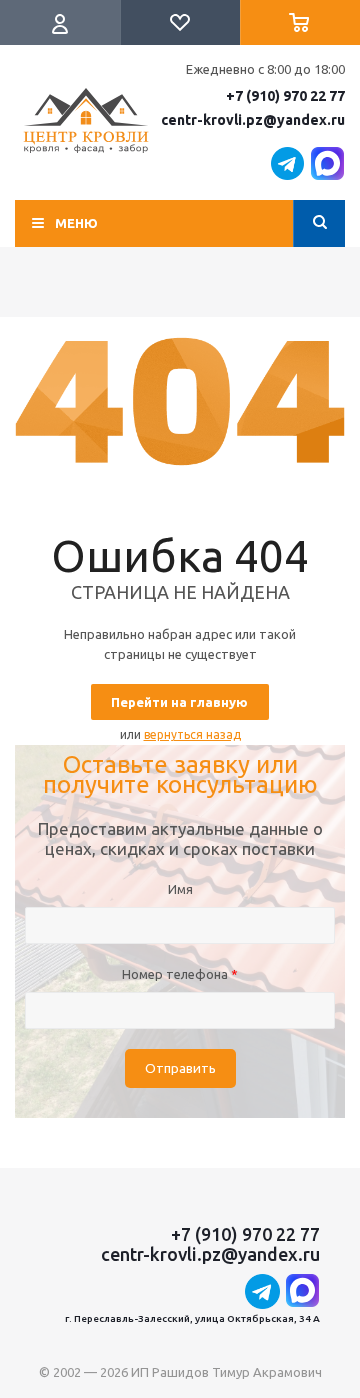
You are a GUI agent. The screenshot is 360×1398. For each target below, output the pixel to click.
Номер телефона (180, 974)
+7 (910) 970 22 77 (285, 96)
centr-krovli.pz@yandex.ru (253, 120)
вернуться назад (192, 734)
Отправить (180, 1068)
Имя (180, 889)
